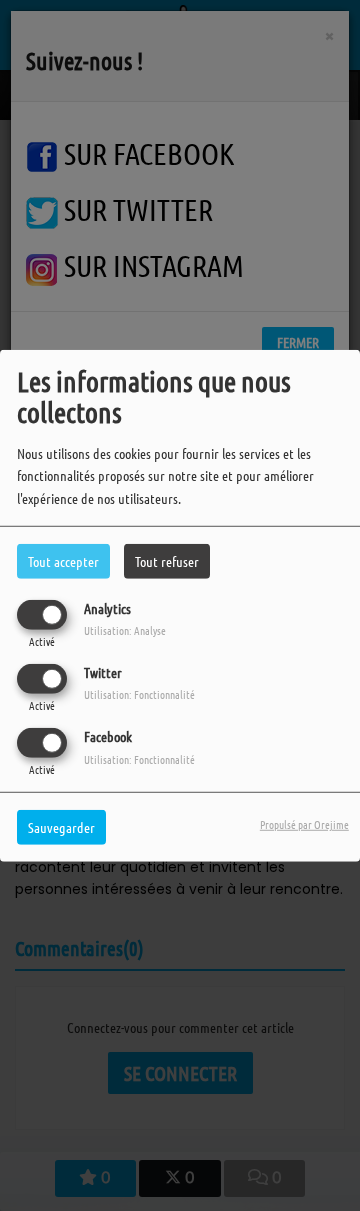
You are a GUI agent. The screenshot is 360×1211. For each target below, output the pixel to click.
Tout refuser (167, 560)
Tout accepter (63, 560)
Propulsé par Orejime (304, 824)
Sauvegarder (61, 827)
